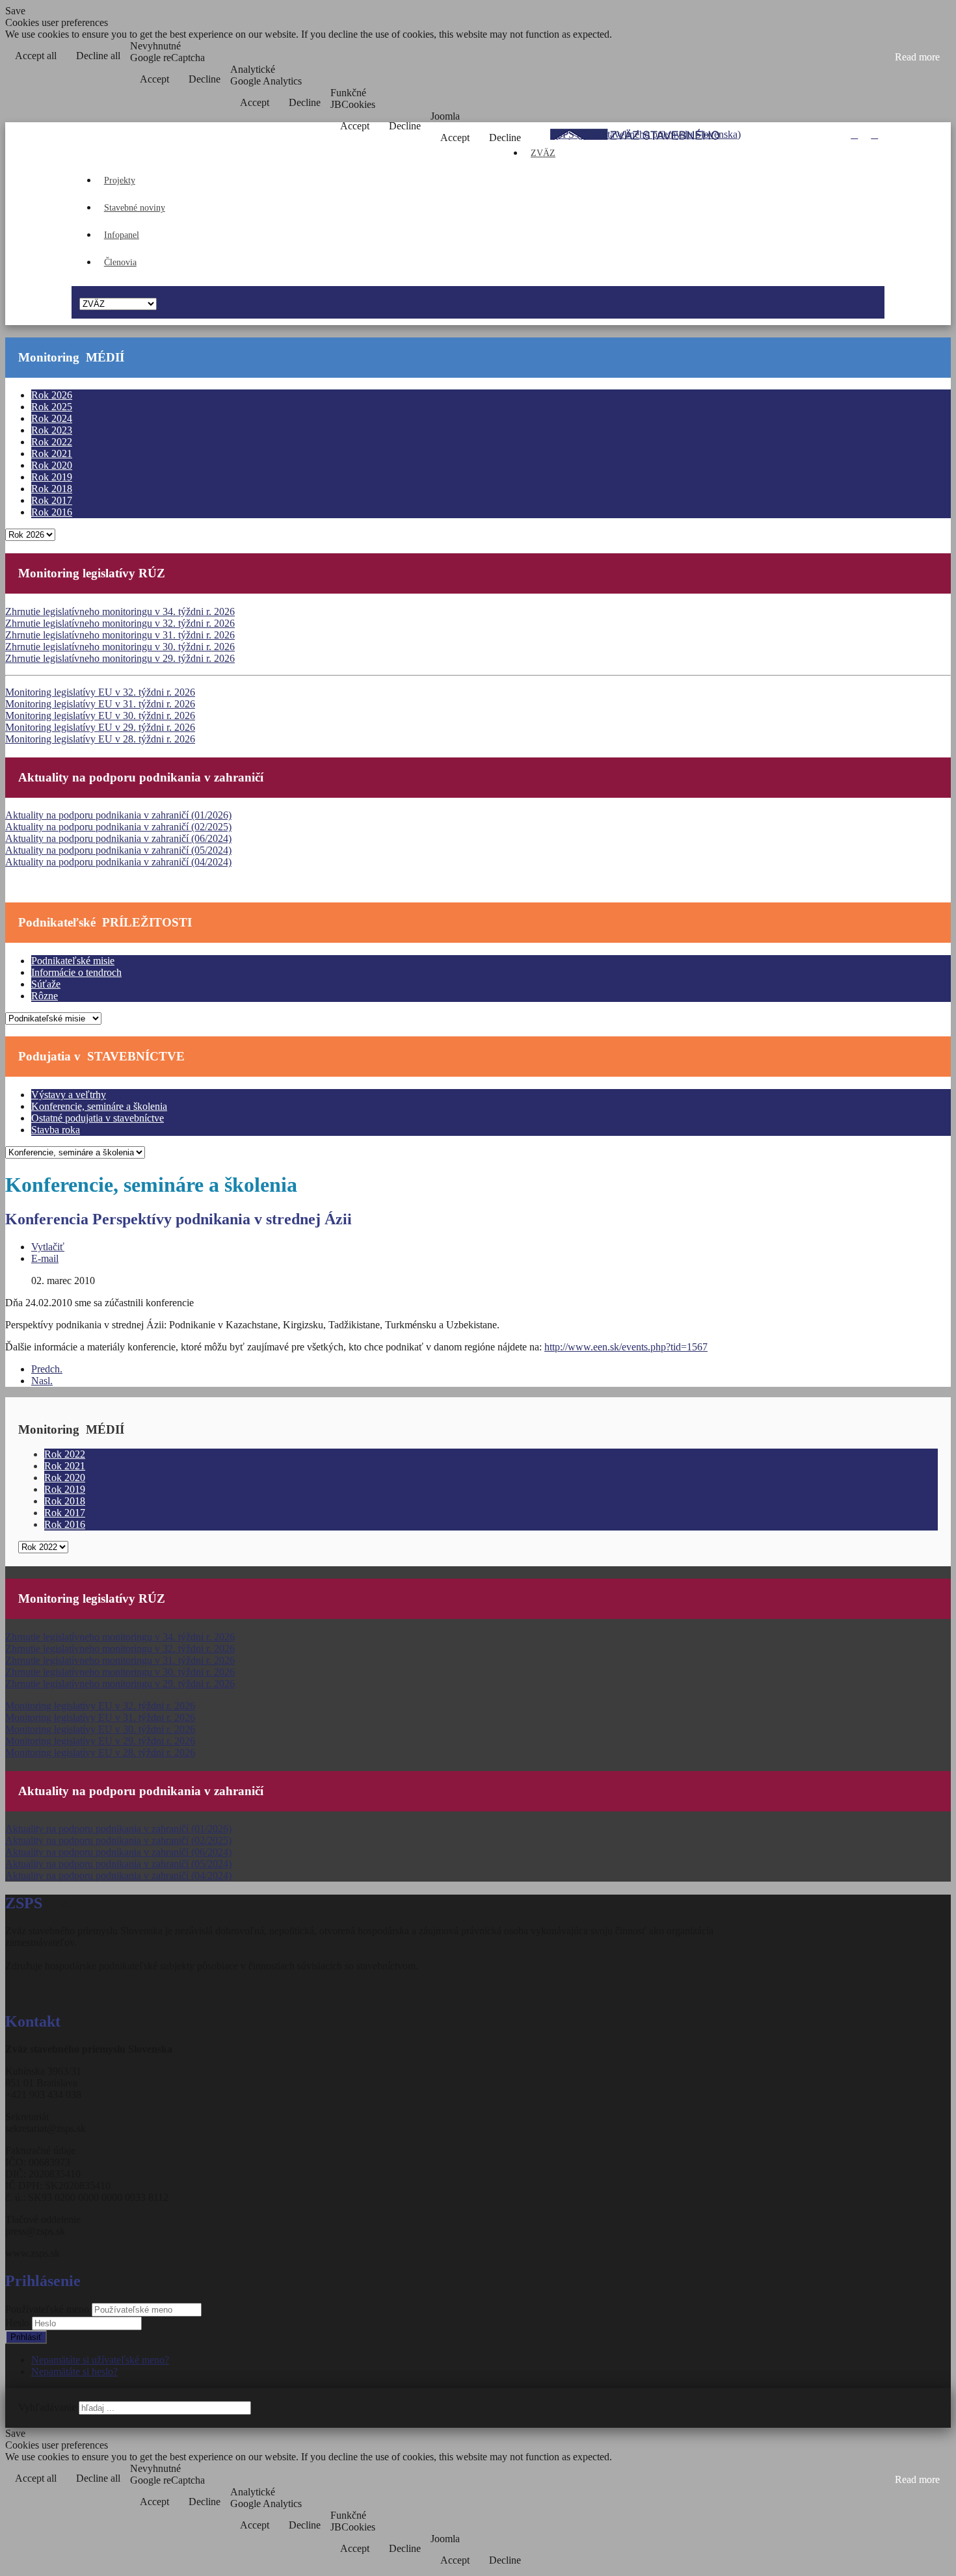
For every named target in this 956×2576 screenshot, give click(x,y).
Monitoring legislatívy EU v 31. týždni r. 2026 (100, 704)
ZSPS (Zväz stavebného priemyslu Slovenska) (645, 134)
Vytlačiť (48, 1247)
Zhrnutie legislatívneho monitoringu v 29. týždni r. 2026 (120, 658)
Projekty (120, 180)
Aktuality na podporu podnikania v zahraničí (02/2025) (118, 827)
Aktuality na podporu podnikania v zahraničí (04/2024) (118, 862)
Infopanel (122, 235)
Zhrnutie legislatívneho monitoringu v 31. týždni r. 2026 (120, 635)
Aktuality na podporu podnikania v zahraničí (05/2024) (118, 850)
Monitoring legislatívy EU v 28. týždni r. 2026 (100, 739)
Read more (917, 57)
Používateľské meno (47, 2309)
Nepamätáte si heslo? (74, 2372)
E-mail (45, 1258)
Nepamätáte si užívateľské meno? (100, 2360)
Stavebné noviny (135, 208)
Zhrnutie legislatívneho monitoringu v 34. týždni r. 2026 (120, 611)
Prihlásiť (26, 2337)
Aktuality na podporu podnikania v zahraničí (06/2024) (118, 838)
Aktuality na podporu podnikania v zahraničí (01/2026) (118, 815)
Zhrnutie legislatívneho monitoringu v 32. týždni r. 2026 (120, 623)
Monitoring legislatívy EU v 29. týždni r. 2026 (100, 727)
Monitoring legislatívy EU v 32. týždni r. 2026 (100, 692)
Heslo (19, 2323)
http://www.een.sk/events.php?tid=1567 (626, 1347)
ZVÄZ (543, 153)
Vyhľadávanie (47, 2407)
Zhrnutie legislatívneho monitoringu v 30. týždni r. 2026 (120, 647)
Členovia (120, 262)
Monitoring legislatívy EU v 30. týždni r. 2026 (100, 716)
